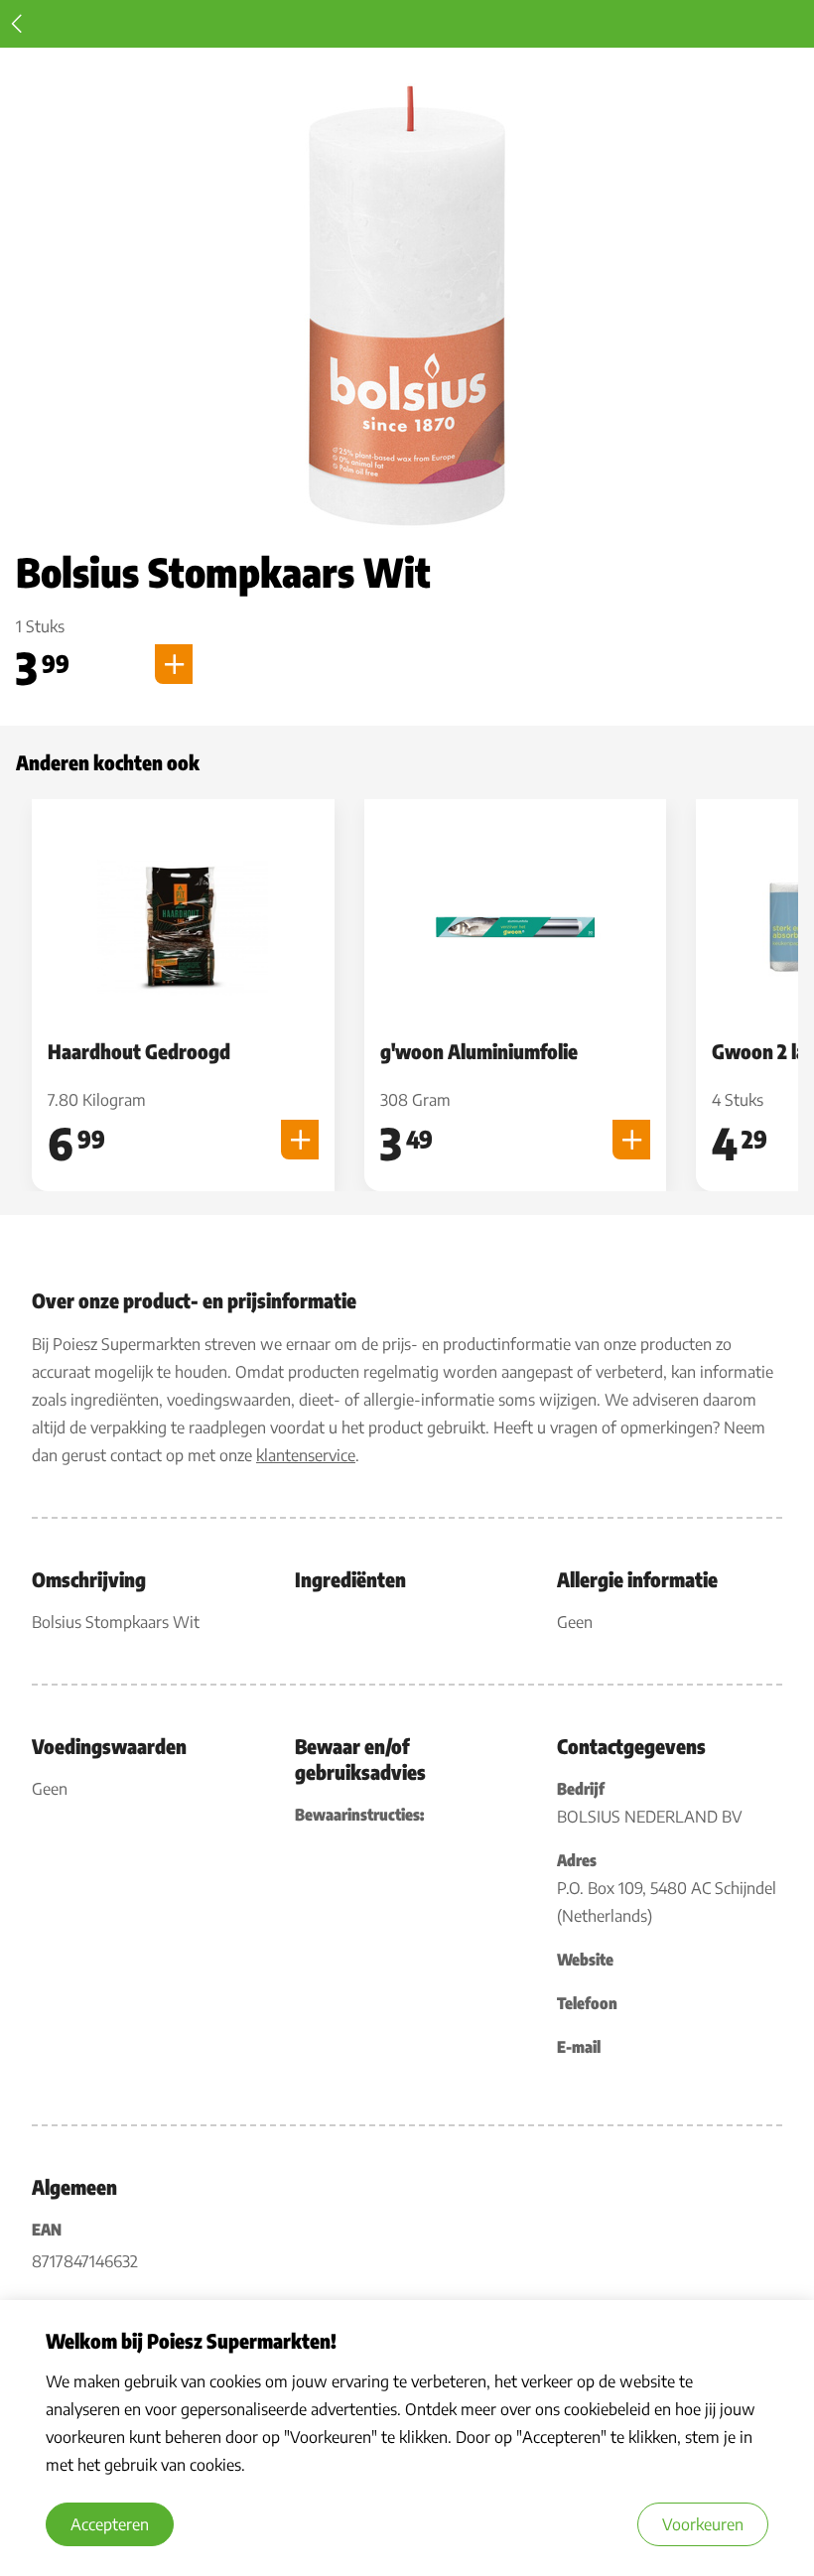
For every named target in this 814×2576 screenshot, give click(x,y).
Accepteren (110, 2524)
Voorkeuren (703, 2524)
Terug (17, 24)
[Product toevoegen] (174, 664)
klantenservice (306, 1455)
